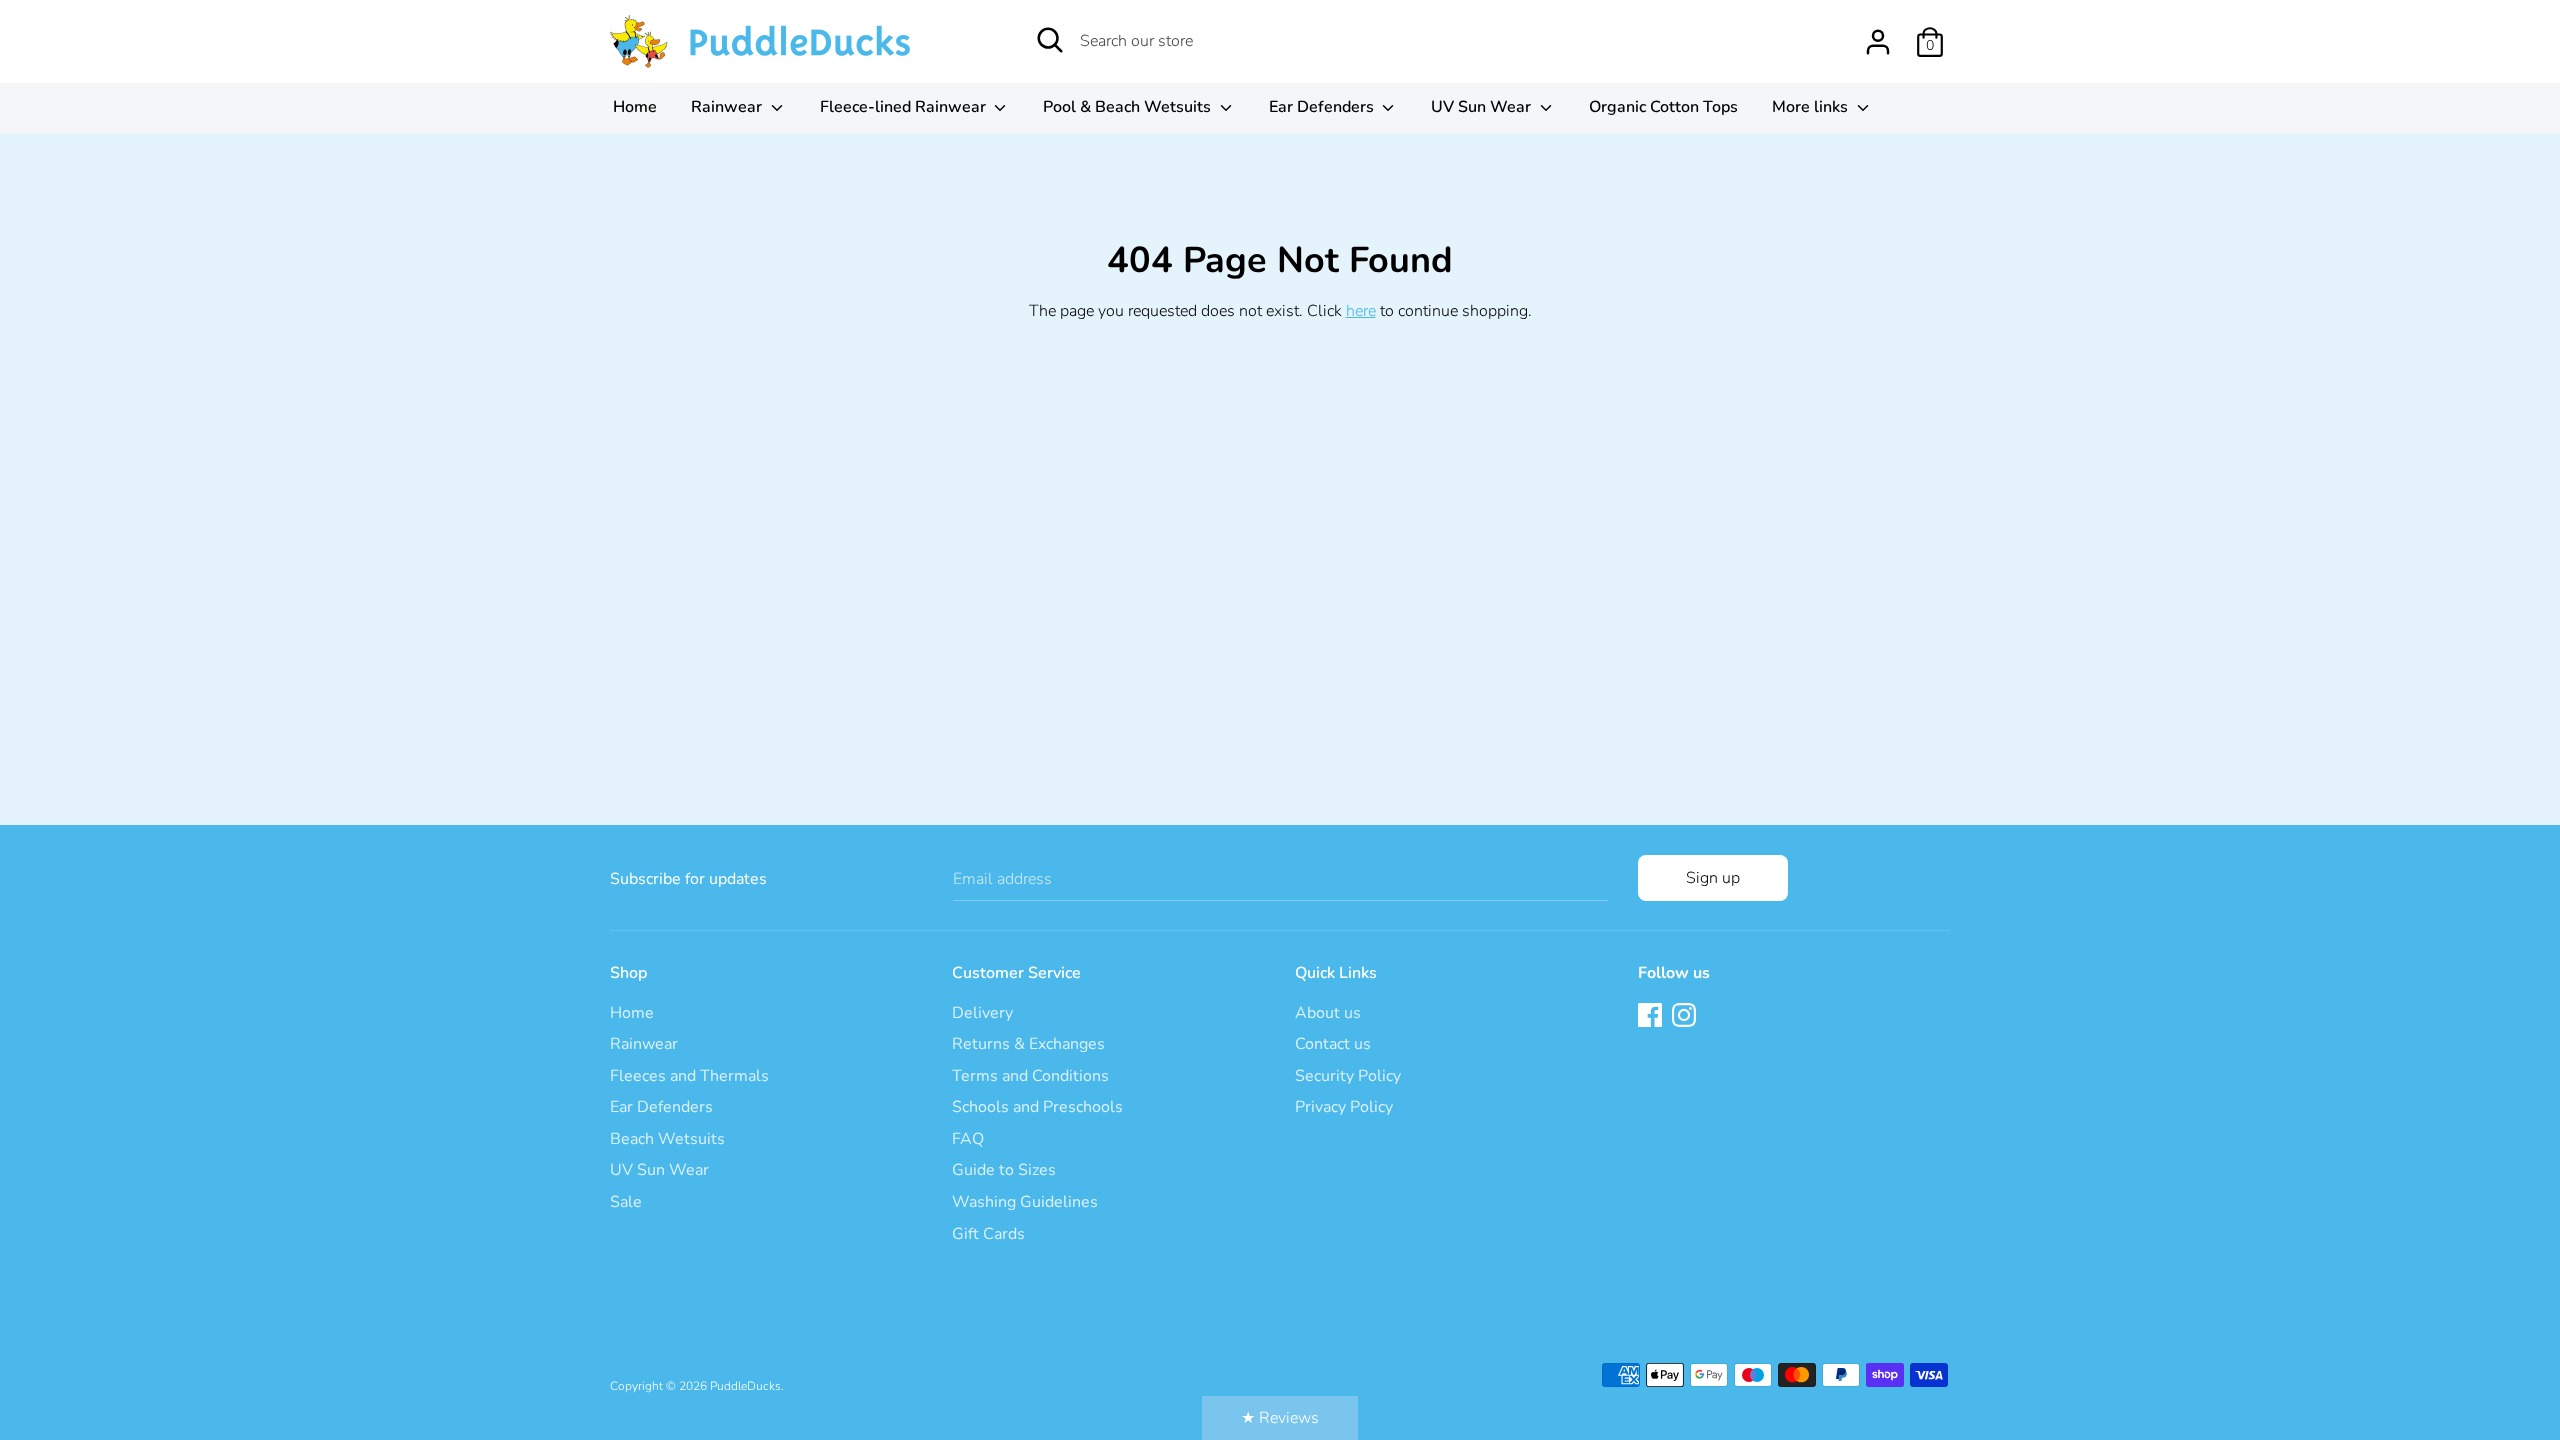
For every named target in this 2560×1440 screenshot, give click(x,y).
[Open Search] (1050, 40)
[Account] (1878, 34)
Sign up (1713, 878)
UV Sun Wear (1483, 107)
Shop (628, 973)
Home (635, 107)
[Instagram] (1686, 1017)
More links (1812, 107)
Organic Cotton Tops (1663, 107)
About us (1328, 1013)
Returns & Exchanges (1028, 1044)
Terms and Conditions (1030, 1076)
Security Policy (1348, 1076)
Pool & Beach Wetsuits (1129, 107)
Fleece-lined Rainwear (905, 107)
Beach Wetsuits (667, 1139)
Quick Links (1336, 973)
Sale (626, 1202)
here (1361, 311)
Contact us (1333, 1044)
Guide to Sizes (1004, 1170)
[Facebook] (1652, 1017)
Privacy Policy (1344, 1107)
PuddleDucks (745, 1386)
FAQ (968, 1139)
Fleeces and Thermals (689, 1076)
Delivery (982, 1013)
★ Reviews (1280, 1418)
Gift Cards (988, 1234)
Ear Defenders (1323, 107)
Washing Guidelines (1025, 1202)
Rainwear (728, 107)
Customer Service (1016, 973)
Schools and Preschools (1037, 1107)
